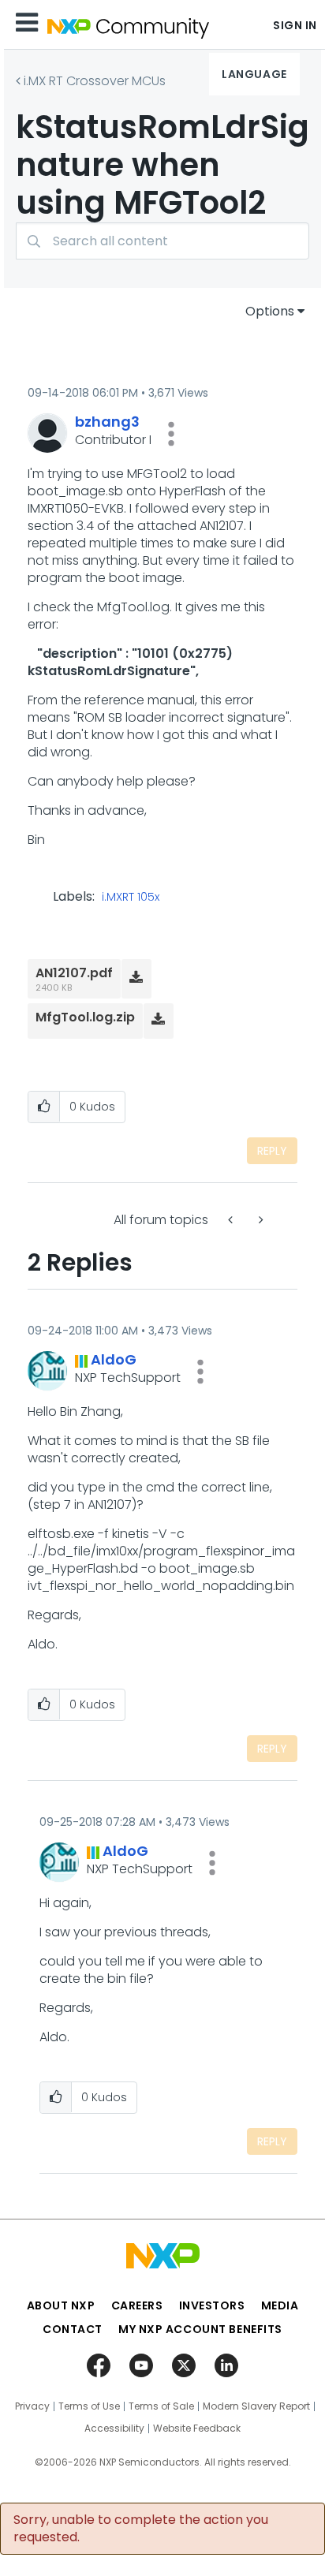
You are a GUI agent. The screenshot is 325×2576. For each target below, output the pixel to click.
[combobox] (162, 241)
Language (254, 74)
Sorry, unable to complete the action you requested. (141, 2529)
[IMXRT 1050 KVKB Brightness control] (232, 1220)
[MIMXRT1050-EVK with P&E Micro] (260, 1220)
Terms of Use (89, 2406)
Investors (212, 2305)
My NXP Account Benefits (200, 2329)
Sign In (295, 25)
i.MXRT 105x (131, 898)
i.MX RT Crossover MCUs (95, 81)
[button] (171, 434)
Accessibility (114, 2429)
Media (280, 2305)
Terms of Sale (161, 2406)
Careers (137, 2305)
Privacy (32, 2406)
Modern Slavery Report (256, 2406)
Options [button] (270, 311)
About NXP (61, 2305)
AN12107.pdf (74, 973)
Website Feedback (197, 2429)
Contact (73, 2329)
